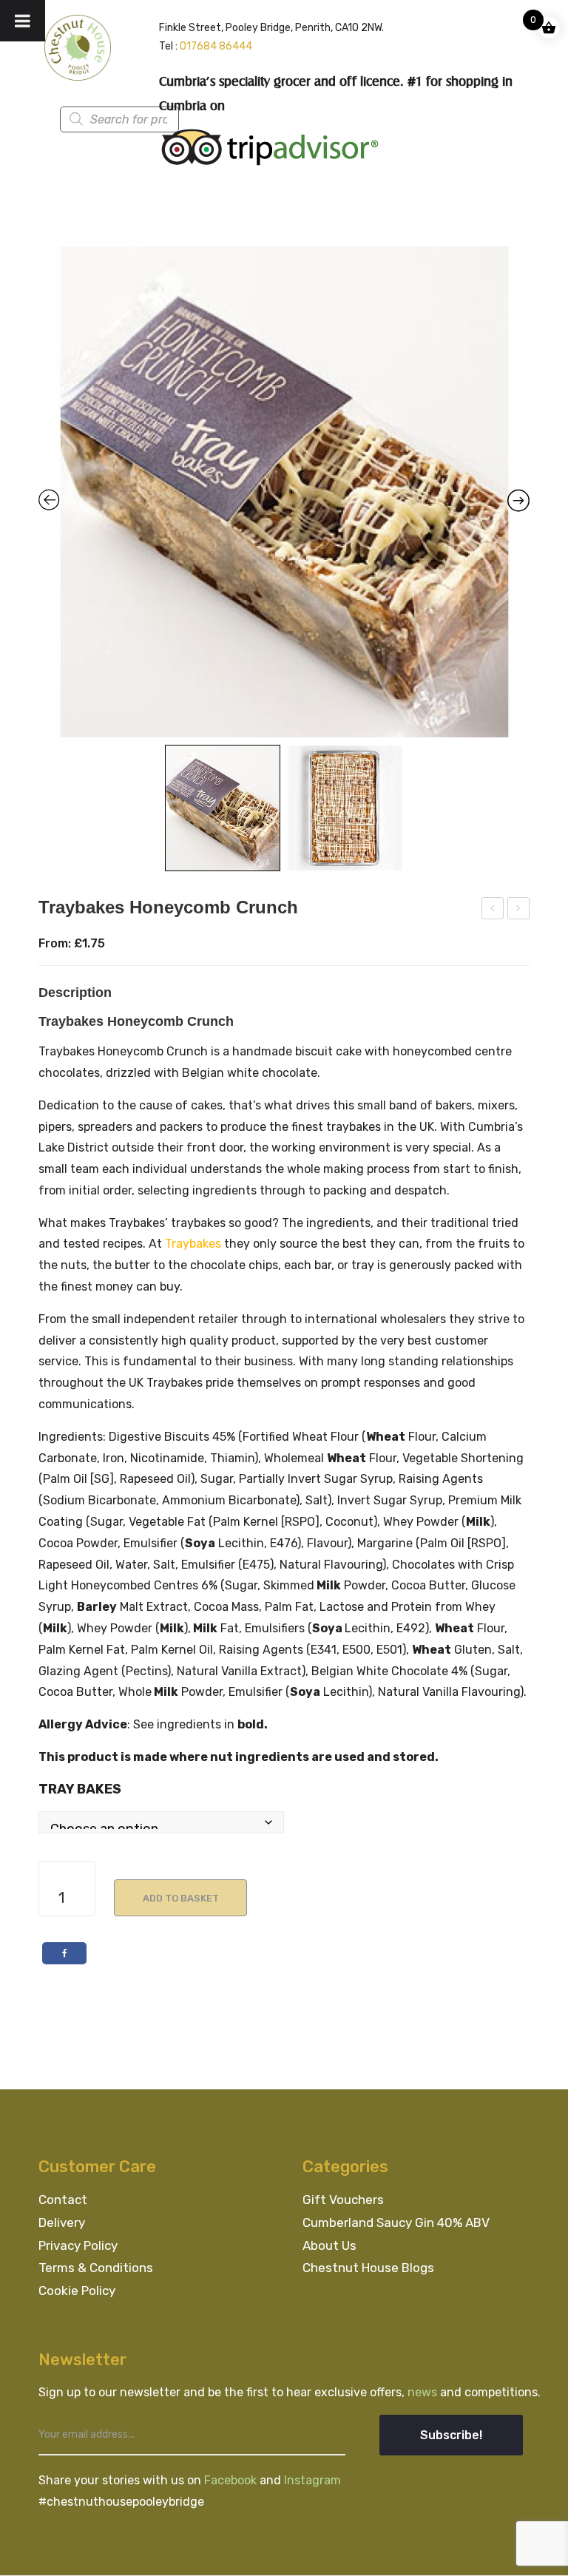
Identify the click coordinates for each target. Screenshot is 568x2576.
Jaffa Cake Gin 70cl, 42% (493, 910)
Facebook (232, 2480)
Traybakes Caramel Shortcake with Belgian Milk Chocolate (519, 910)
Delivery (62, 2222)
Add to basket (181, 1898)
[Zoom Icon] (284, 492)
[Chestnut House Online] (78, 47)
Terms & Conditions (96, 2268)
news (424, 2392)
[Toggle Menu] (23, 21)
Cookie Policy (77, 2291)
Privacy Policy (78, 2245)
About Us (329, 2245)
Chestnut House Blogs (368, 2268)
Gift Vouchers (343, 2200)
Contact (63, 2200)
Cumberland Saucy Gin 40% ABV (396, 2222)
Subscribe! (451, 2435)
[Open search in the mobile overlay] (145, 119)
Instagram (312, 2480)
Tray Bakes (80, 1789)
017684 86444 (216, 46)
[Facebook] (64, 1953)
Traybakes (193, 1244)
